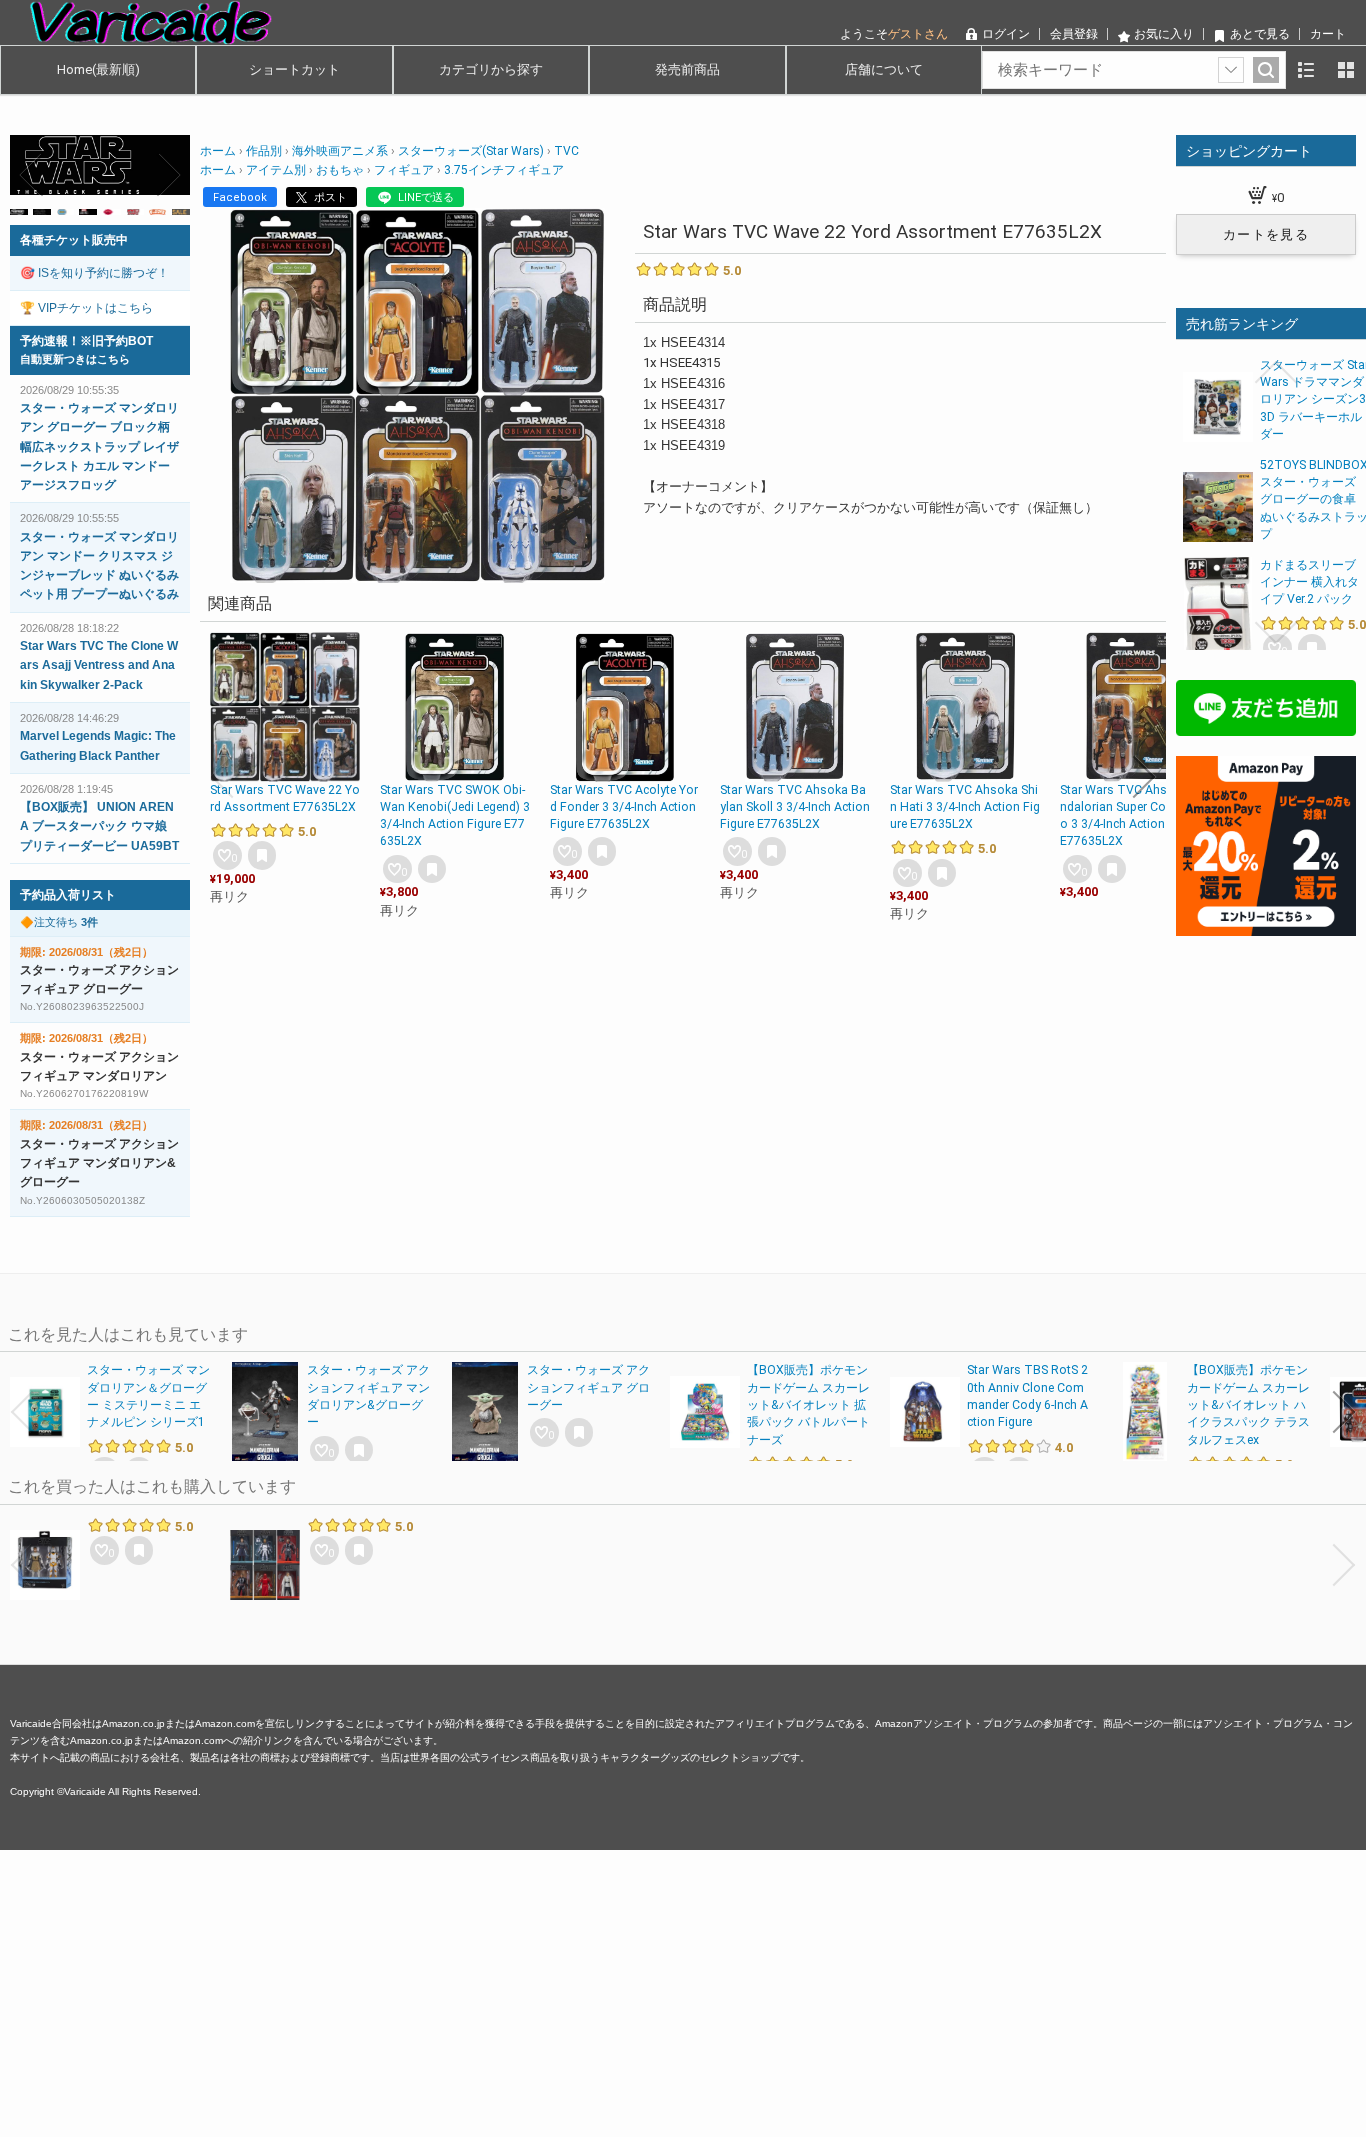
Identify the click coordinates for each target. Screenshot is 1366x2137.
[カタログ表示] (1346, 70)
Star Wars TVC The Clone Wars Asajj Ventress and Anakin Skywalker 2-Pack (99, 665)
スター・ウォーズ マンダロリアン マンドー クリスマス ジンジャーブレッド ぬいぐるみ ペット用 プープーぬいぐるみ (99, 566)
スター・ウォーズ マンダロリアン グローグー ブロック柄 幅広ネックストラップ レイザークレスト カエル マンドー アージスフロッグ (99, 446)
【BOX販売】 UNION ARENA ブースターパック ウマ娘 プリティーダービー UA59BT (99, 826)
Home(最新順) (98, 69)
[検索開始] (1266, 70)
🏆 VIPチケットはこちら (86, 308)
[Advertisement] (600, 1990)
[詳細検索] (1231, 70)
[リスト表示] (1306, 70)
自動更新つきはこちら (75, 359)
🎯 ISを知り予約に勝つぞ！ (94, 273)
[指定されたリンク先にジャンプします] (100, 184)
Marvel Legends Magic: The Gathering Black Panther (98, 745)
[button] (222, 777)
